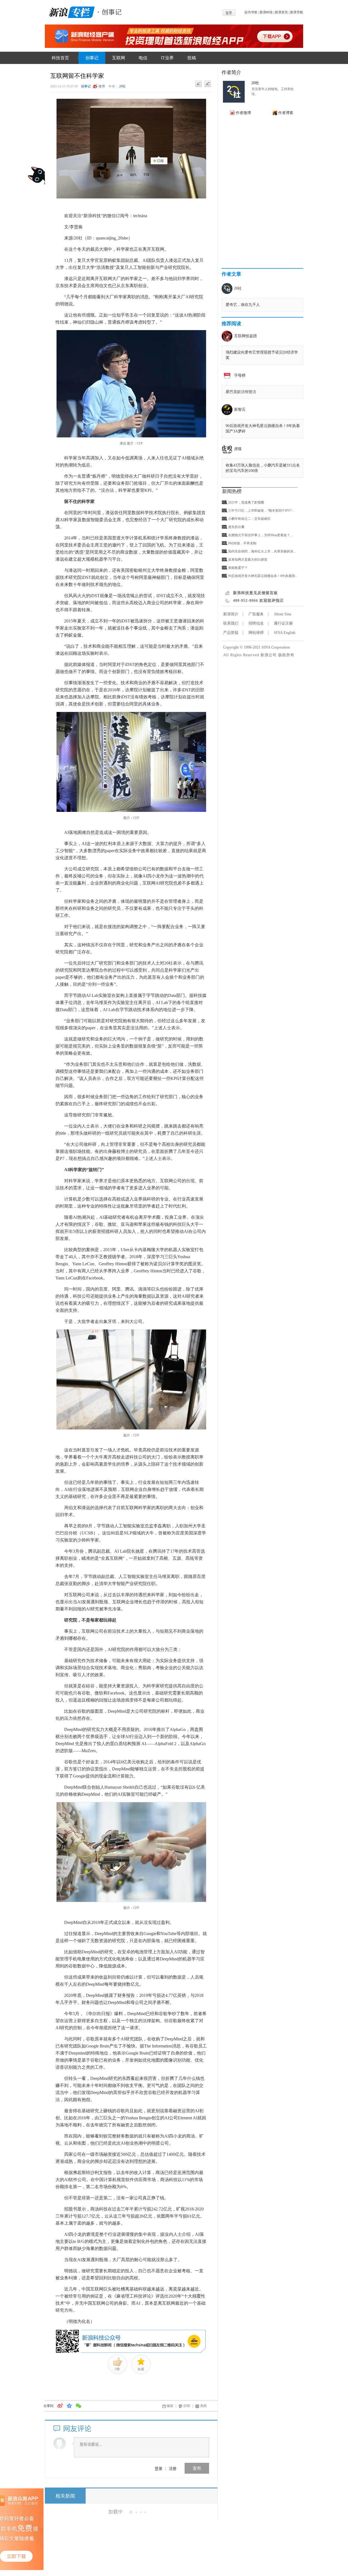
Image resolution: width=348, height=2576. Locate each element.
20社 (122, 86)
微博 (102, 86)
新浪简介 (231, 614)
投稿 (192, 58)
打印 (187, 2406)
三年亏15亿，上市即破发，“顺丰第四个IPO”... (261, 511)
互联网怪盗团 (246, 336)
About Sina (282, 614)
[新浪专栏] (71, 11)
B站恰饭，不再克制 (242, 543)
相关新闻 (65, 2496)
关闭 (203, 2406)
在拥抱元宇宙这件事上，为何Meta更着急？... (260, 535)
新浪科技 (266, 12)
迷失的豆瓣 (236, 527)
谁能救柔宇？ (238, 568)
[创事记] (110, 11)
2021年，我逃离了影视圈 (246, 502)
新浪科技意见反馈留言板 (255, 593)
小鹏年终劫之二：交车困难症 (249, 519)
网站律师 (256, 633)
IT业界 (167, 58)
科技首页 (60, 58)
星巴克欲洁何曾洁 (241, 392)
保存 (170, 2406)
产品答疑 (231, 633)
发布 (197, 2468)
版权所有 (286, 655)
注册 (173, 2468)
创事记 (92, 58)
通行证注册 (283, 623)
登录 (159, 2468)
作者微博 (243, 113)
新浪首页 (281, 12)
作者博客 (286, 113)
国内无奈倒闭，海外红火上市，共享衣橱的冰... (262, 551)
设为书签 (251, 12)
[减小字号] (198, 84)
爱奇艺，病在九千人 (243, 305)
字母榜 (240, 375)
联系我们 (231, 623)
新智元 (240, 409)
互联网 (119, 58)
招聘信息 (256, 623)
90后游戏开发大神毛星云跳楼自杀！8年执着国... (263, 576)
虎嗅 (238, 449)
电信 (143, 58)
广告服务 (256, 614)
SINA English (285, 633)
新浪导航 (297, 12)
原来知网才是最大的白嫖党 (248, 560)
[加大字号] (208, 84)
